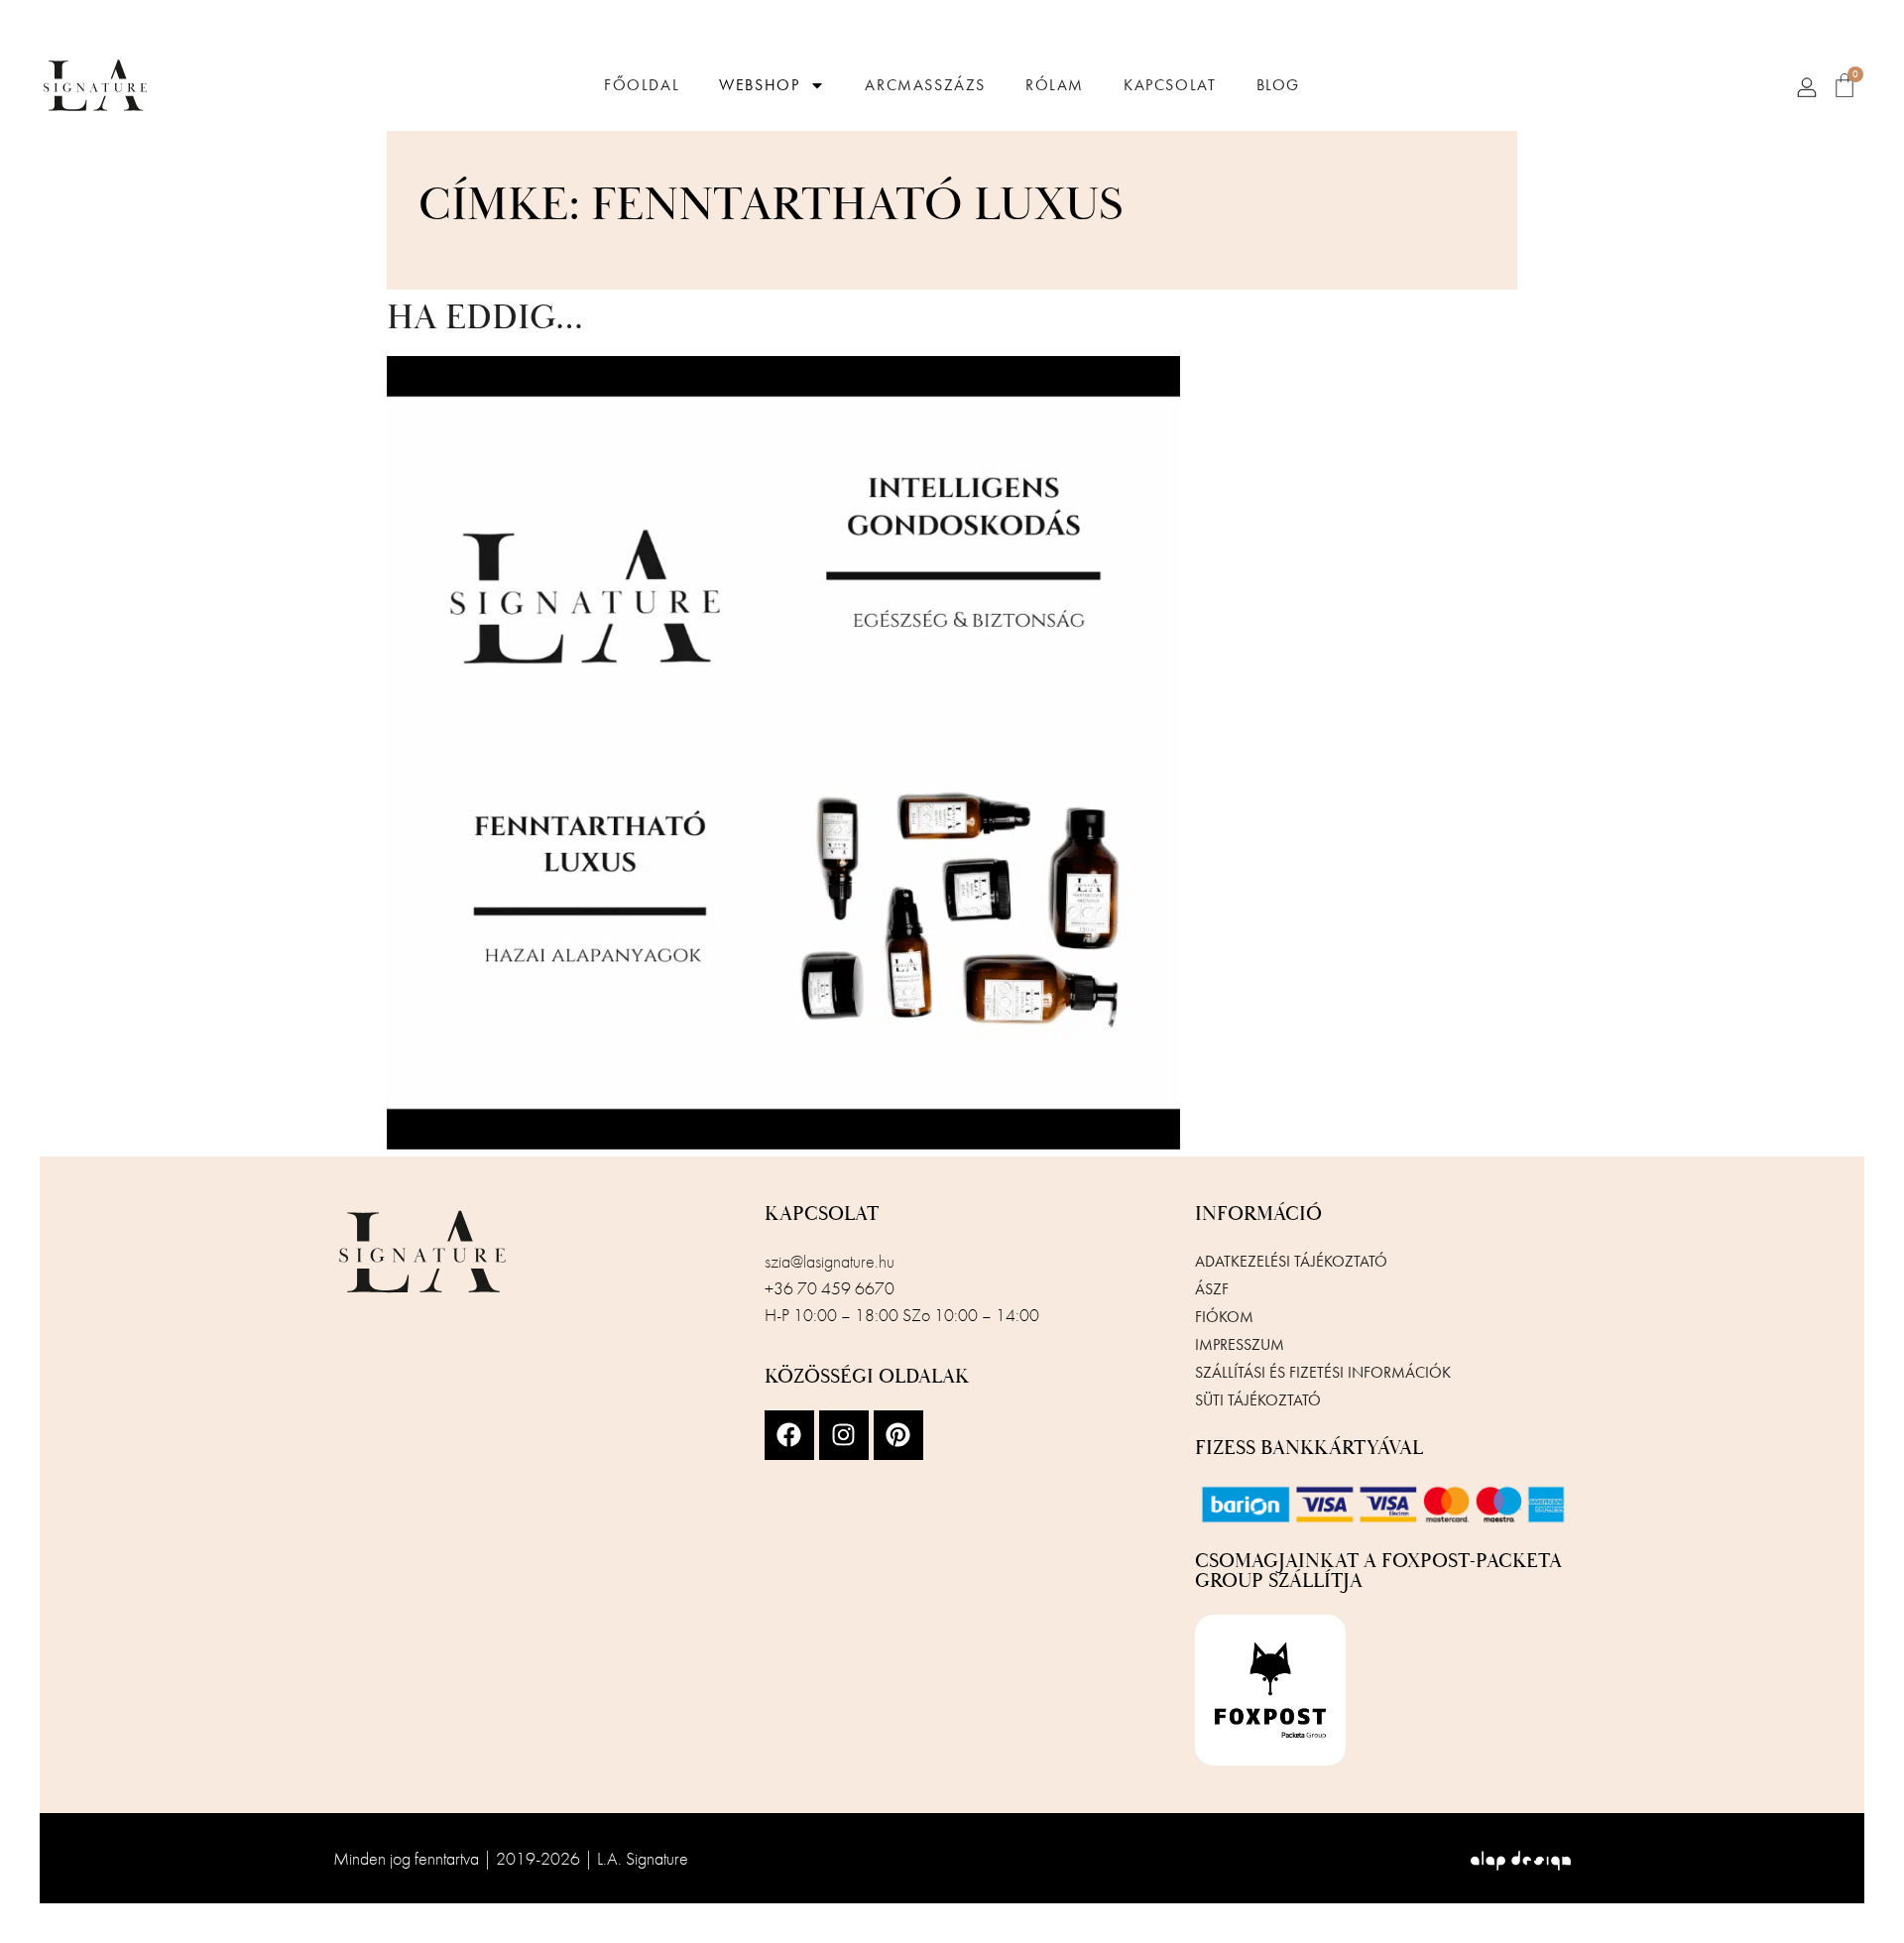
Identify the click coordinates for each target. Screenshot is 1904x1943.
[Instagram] (844, 1435)
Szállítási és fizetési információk (1323, 1372)
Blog (1278, 85)
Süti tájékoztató (1258, 1400)
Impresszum (1240, 1344)
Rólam (1055, 85)
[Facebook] (789, 1435)
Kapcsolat (1170, 85)
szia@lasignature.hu (830, 1261)
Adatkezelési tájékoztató (1291, 1261)
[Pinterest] (898, 1435)
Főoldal (642, 85)
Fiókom (1224, 1317)
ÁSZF (1212, 1289)
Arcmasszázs (925, 85)
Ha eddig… (485, 318)
